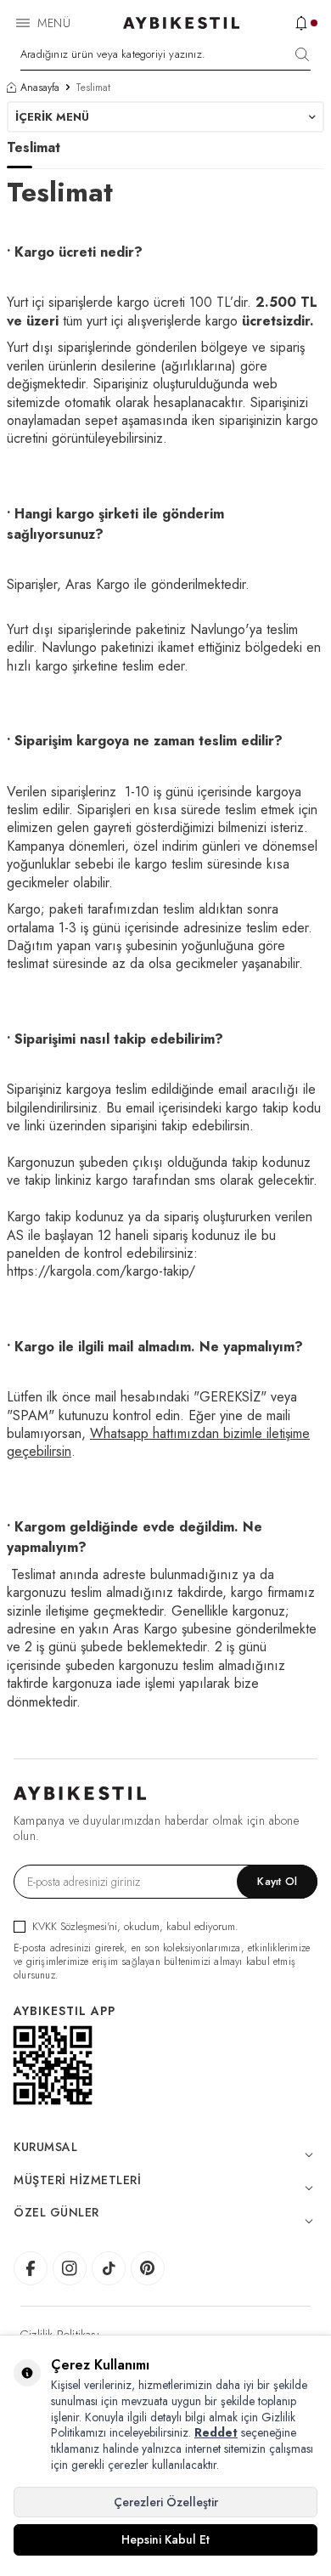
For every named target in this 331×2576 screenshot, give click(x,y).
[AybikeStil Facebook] (31, 2268)
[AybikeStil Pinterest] (148, 2268)
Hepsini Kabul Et (165, 2539)
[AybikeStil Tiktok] (109, 2268)
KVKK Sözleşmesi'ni (75, 1926)
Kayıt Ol (277, 1881)
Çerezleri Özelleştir (166, 2502)
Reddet (216, 2432)
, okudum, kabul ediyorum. (135, 1926)
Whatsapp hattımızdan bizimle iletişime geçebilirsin (158, 1442)
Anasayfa (40, 88)
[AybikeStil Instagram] (70, 2268)
